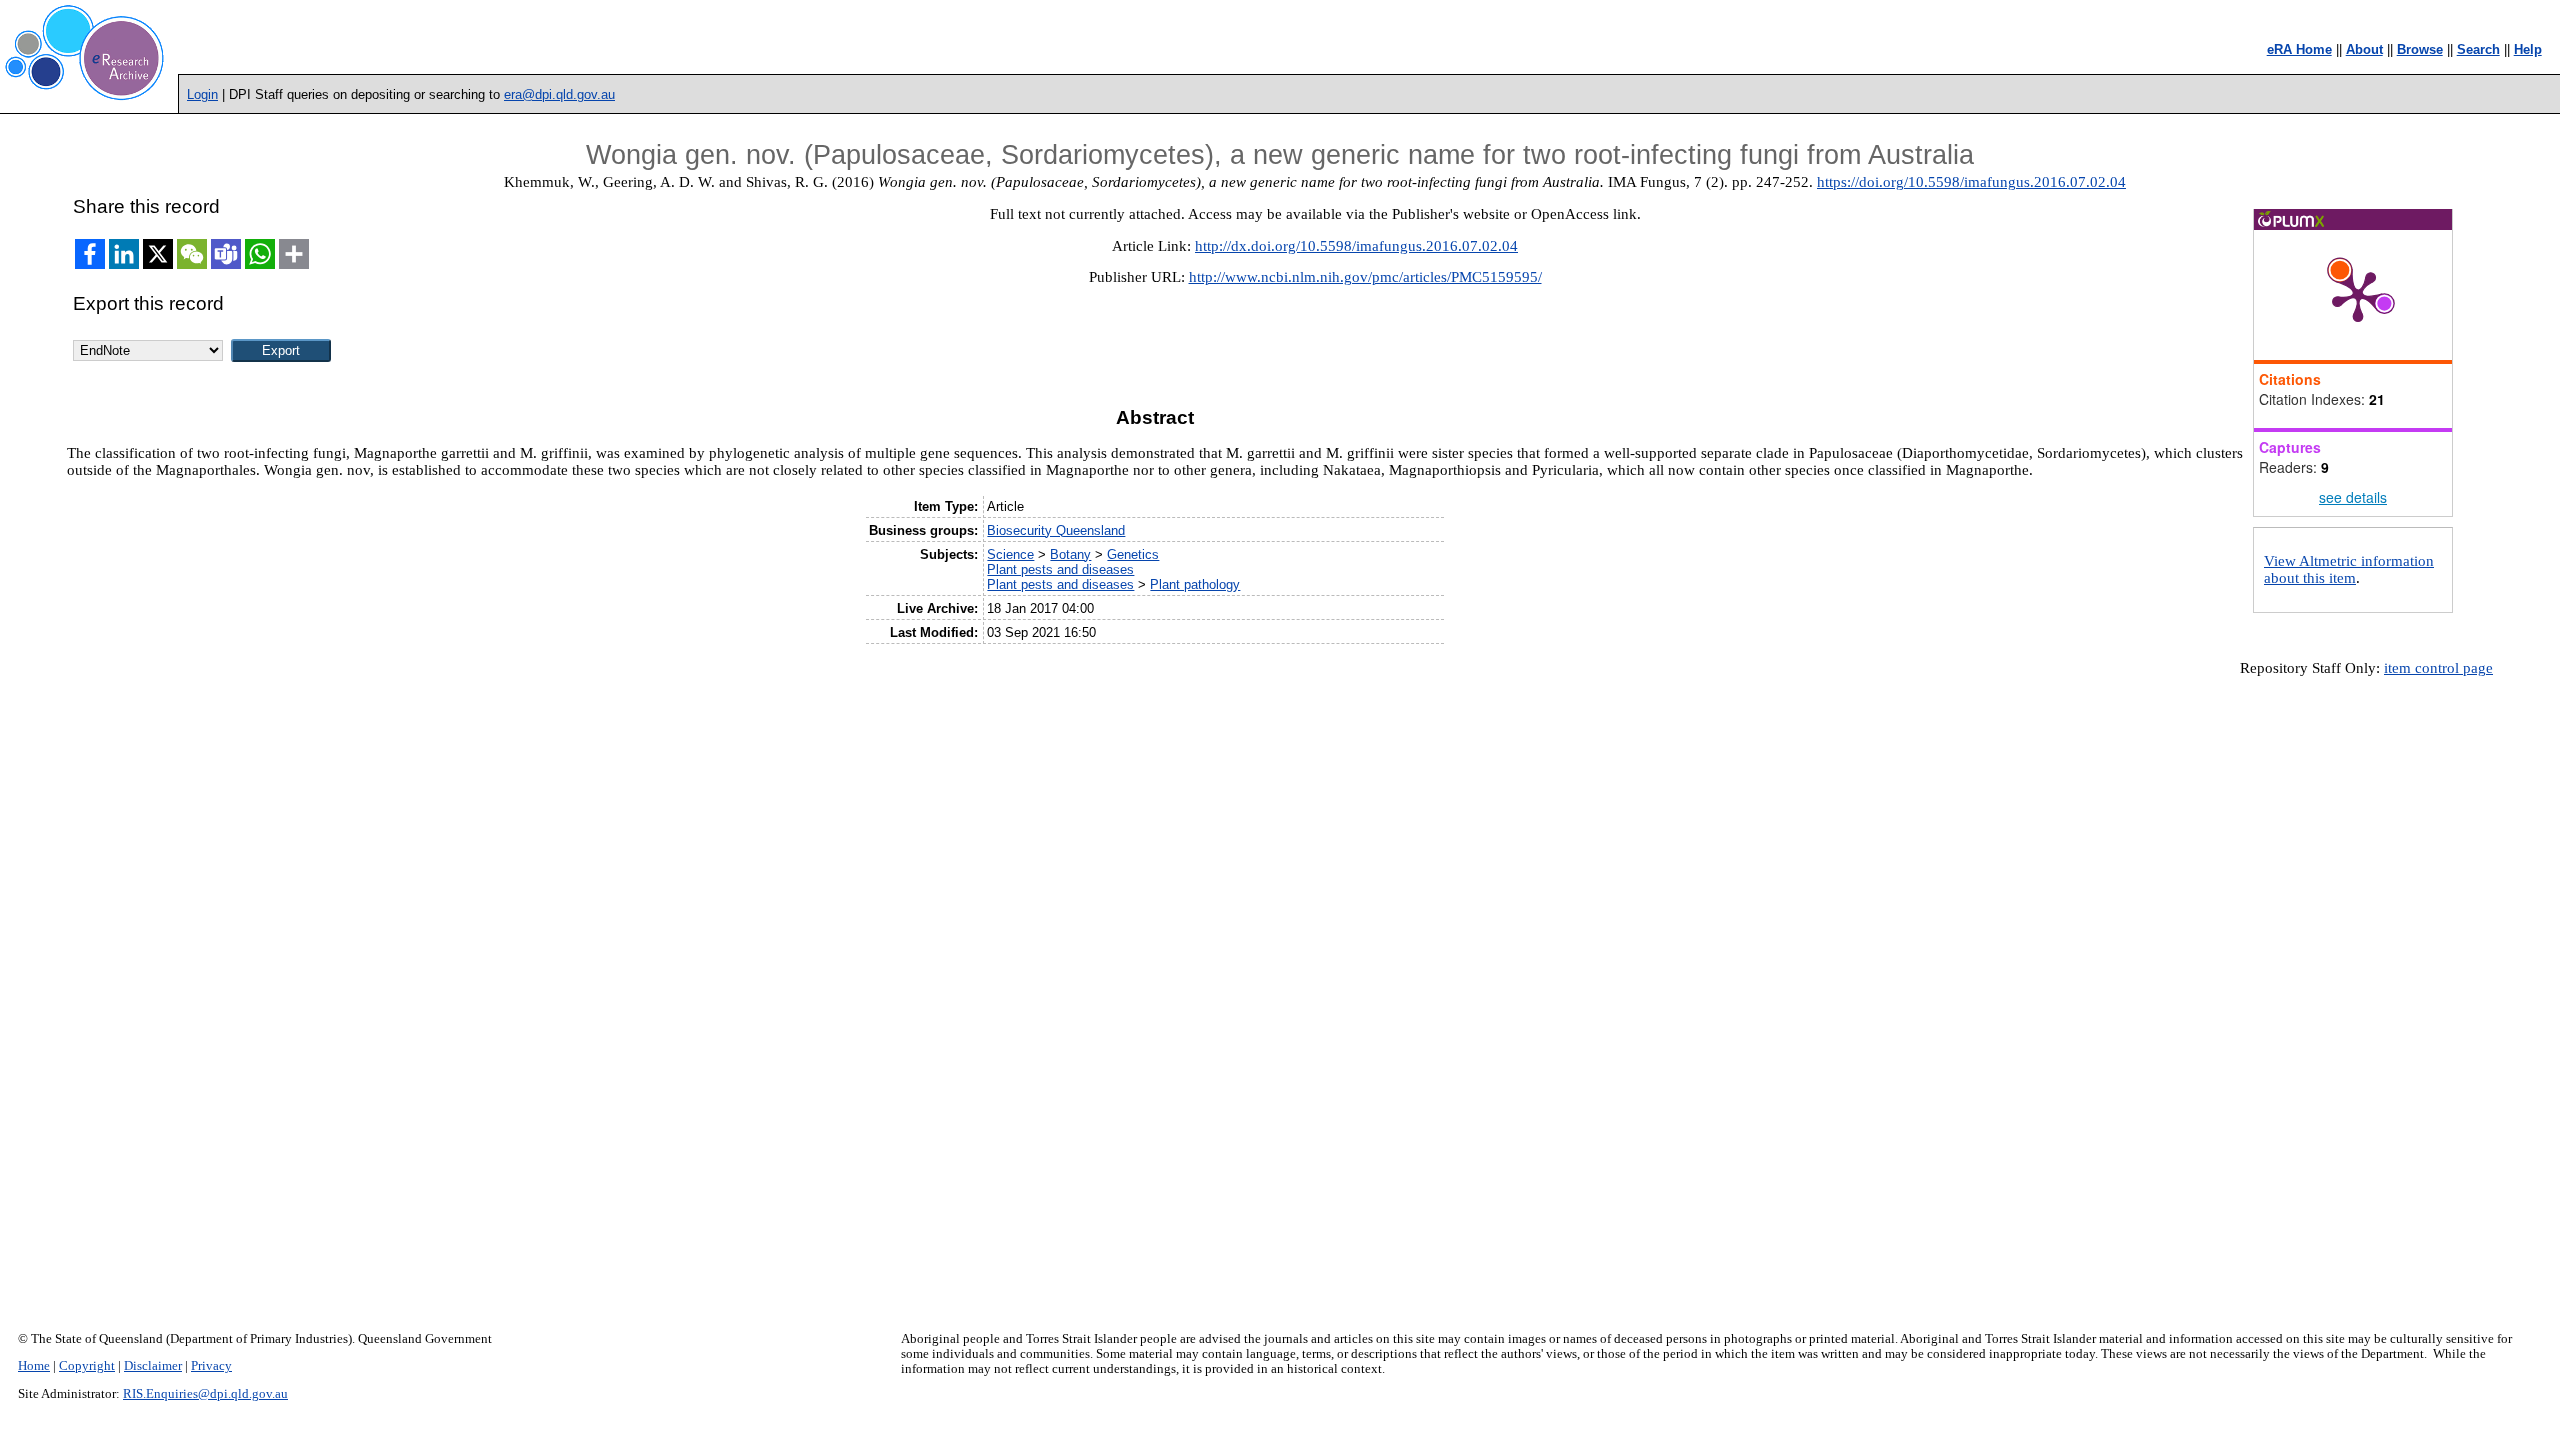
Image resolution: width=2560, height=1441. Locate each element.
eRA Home (2299, 49)
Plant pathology (1195, 584)
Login (202, 94)
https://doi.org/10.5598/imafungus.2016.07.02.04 (1971, 182)
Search (2478, 49)
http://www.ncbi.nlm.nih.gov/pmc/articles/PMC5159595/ (1365, 277)
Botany (1070, 554)
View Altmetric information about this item (2349, 569)
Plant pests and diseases (1060, 569)
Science (1010, 554)
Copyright (87, 1366)
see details (2353, 497)
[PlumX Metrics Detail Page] (2358, 295)
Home (34, 1366)
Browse (2420, 49)
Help (2528, 49)
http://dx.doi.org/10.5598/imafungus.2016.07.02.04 (1356, 246)
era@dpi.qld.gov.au (559, 94)
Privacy (211, 1366)
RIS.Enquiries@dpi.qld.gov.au (205, 1394)
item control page (2438, 668)
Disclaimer (153, 1366)
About (2364, 49)
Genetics (1133, 554)
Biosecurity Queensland (1056, 530)
